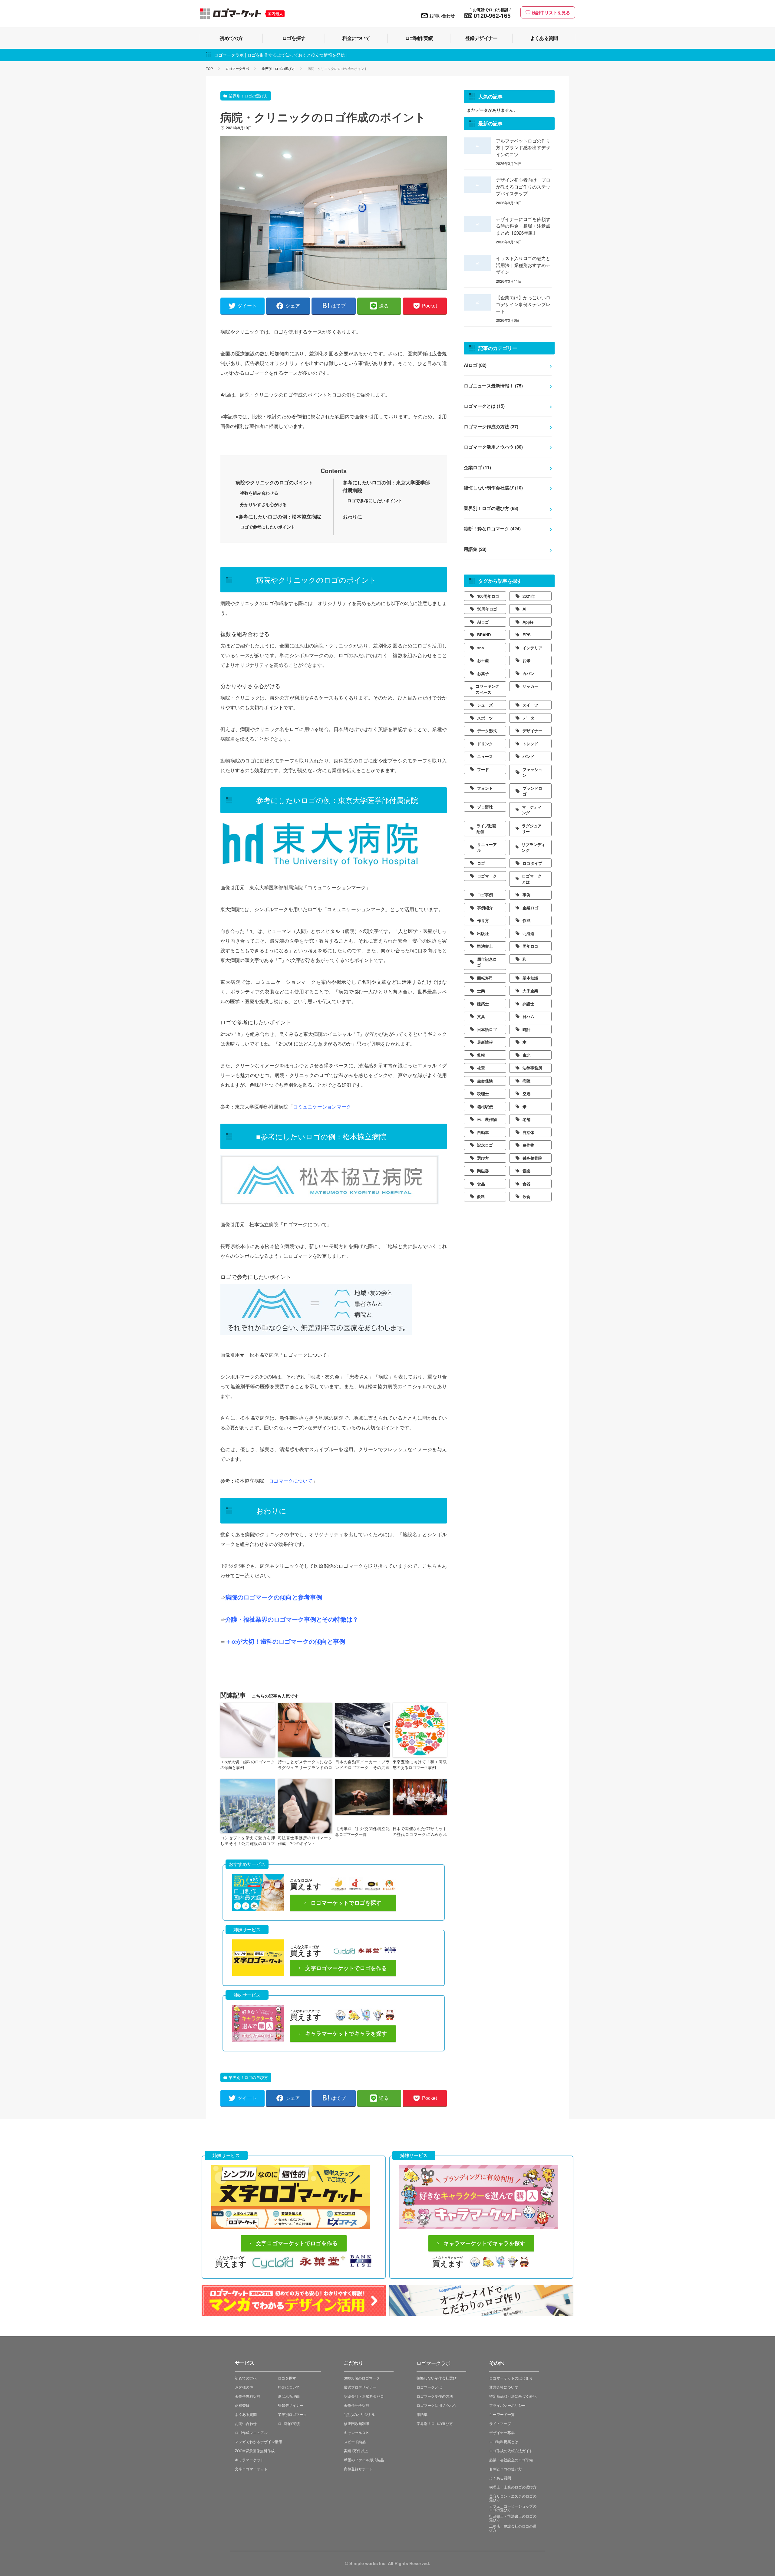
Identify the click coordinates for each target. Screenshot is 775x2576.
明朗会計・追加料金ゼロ (364, 2396)
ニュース (485, 756)
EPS (527, 635)
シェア (293, 306)
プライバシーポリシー (507, 2405)
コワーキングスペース (487, 689)
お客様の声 (244, 2387)
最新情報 (485, 1042)
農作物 (528, 1145)
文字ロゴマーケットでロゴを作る (346, 1968)
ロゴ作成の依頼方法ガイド (511, 2451)
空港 (526, 1094)
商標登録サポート (358, 2469)
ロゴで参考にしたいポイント (375, 500)
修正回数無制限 (357, 2423)
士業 (481, 991)
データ (528, 718)
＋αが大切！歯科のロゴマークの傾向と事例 (285, 1641)
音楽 (526, 1171)
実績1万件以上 (356, 2451)
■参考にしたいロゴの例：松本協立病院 (278, 517)
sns (480, 648)
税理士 (483, 1094)
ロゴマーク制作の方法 (435, 2396)
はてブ (338, 306)
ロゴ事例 (485, 895)
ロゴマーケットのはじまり (511, 2378)
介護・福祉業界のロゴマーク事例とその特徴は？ (292, 1619)
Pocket (429, 306)
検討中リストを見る (551, 12)
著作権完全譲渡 (357, 2405)
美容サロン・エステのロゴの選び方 (513, 2498)
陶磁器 (483, 1171)
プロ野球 (485, 807)
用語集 (422, 2414)
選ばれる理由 (289, 2396)
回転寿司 (485, 978)
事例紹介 (485, 908)
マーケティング (532, 810)
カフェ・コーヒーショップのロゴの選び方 (513, 2508)
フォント (485, 788)
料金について (289, 2387)
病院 (526, 1081)
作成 (526, 920)
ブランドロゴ (532, 791)
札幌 (481, 1055)
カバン (528, 673)
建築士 (483, 1004)
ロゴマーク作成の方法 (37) (491, 427)
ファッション (532, 772)
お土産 (483, 660)
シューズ (485, 705)
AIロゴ (483, 622)
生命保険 (485, 1081)
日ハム (528, 1016)
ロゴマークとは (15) (484, 406)
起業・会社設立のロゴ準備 (511, 2460)
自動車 (483, 1132)
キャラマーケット (249, 2460)
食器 (526, 1184)
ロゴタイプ (532, 863)
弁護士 (528, 1004)
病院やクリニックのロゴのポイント (274, 482)
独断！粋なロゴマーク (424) (492, 529)
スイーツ (530, 705)
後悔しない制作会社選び (437, 2378)
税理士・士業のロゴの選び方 (513, 2487)
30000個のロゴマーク (362, 2378)
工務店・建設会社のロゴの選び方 (513, 2528)
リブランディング (533, 847)
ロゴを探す (287, 2378)
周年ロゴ (530, 946)
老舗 (526, 1119)
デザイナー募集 (502, 2432)
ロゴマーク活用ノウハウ (437, 2405)
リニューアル (487, 847)
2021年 (529, 596)
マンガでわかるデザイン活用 (259, 2441)
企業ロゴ (530, 908)
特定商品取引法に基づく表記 (513, 2396)
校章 (481, 1068)
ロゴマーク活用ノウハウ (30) (493, 447)
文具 (481, 1016)
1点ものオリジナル (359, 2414)
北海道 (528, 933)
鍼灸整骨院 (532, 1158)
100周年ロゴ (488, 596)
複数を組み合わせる (259, 493)
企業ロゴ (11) (477, 467)
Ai (524, 609)
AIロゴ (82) (475, 365)
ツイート (247, 306)
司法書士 (485, 946)
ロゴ (481, 863)
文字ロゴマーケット (251, 2469)
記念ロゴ (485, 1145)
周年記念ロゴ (487, 962)
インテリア (532, 648)
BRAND (484, 635)
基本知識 (530, 978)
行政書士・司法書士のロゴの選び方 (513, 2518)
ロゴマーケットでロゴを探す (346, 1903)
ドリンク (485, 744)
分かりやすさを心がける (263, 504)
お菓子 (483, 673)
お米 (526, 660)
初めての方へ (246, 2378)
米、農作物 (487, 1119)
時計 (526, 1029)
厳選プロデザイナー (360, 2387)
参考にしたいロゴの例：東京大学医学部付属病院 (386, 486)
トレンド (530, 744)
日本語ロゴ (487, 1029)
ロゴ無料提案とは (504, 2441)
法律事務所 (532, 1068)
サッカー (530, 686)
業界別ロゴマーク (292, 2414)
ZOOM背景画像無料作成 (255, 2451)
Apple (528, 622)
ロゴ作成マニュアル (251, 2432)
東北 (526, 1055)
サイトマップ (500, 2423)
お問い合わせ (442, 15)
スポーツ (485, 718)
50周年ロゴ (487, 609)
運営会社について (504, 2387)
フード (483, 769)
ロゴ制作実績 (289, 2423)
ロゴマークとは (532, 879)
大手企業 (530, 991)
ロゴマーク (487, 876)
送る (384, 306)
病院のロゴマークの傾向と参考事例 (274, 1597)
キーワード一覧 (502, 2414)
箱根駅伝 (485, 1107)
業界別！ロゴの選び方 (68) (491, 508)
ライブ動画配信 (486, 829)
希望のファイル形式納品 (364, 2460)
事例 (526, 895)
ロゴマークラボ (237, 68)
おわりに (352, 517)
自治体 (528, 1132)
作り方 (483, 920)
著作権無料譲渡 (248, 2396)
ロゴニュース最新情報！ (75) (493, 386)
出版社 (483, 933)
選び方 (483, 1158)
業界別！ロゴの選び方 (278, 68)
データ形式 (487, 731)
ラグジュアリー (532, 829)
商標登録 (242, 2405)
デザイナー (532, 731)
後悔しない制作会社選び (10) (493, 488)
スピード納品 (355, 2441)
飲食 (526, 1196)
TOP (209, 68)
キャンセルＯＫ (357, 2432)
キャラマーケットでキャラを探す (346, 2034)
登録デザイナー (291, 2405)
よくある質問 (246, 2414)
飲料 (481, 1196)
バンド (528, 756)
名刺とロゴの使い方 (506, 2469)
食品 (481, 1184)
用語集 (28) (475, 549)
